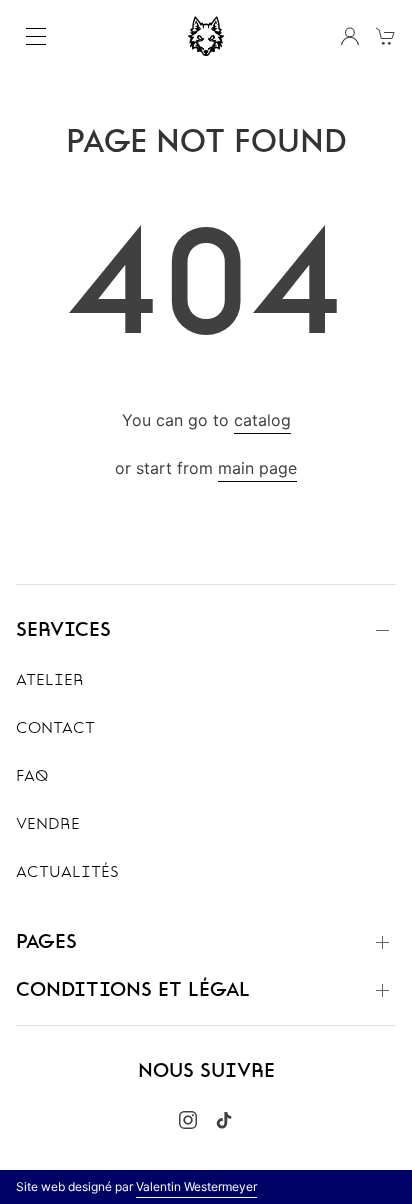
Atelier (50, 681)
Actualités (67, 873)
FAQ (32, 777)
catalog (262, 420)
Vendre (48, 825)
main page (257, 468)
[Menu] (36, 36)
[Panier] (386, 36)
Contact (55, 729)
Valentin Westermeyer (196, 1186)
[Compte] (350, 36)
